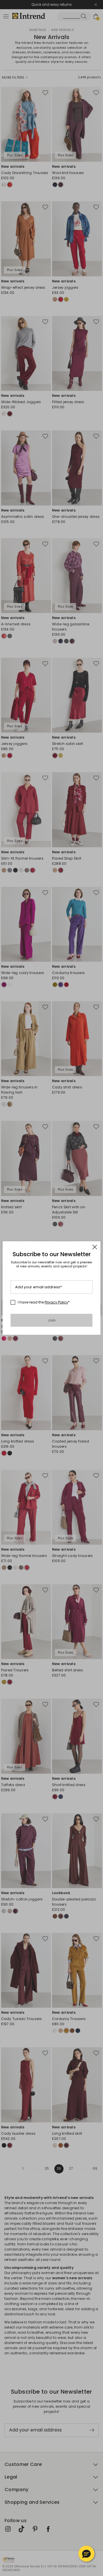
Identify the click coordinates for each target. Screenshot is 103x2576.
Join (52, 1320)
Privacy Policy (56, 1302)
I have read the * (44, 1302)
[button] (86, 2554)
